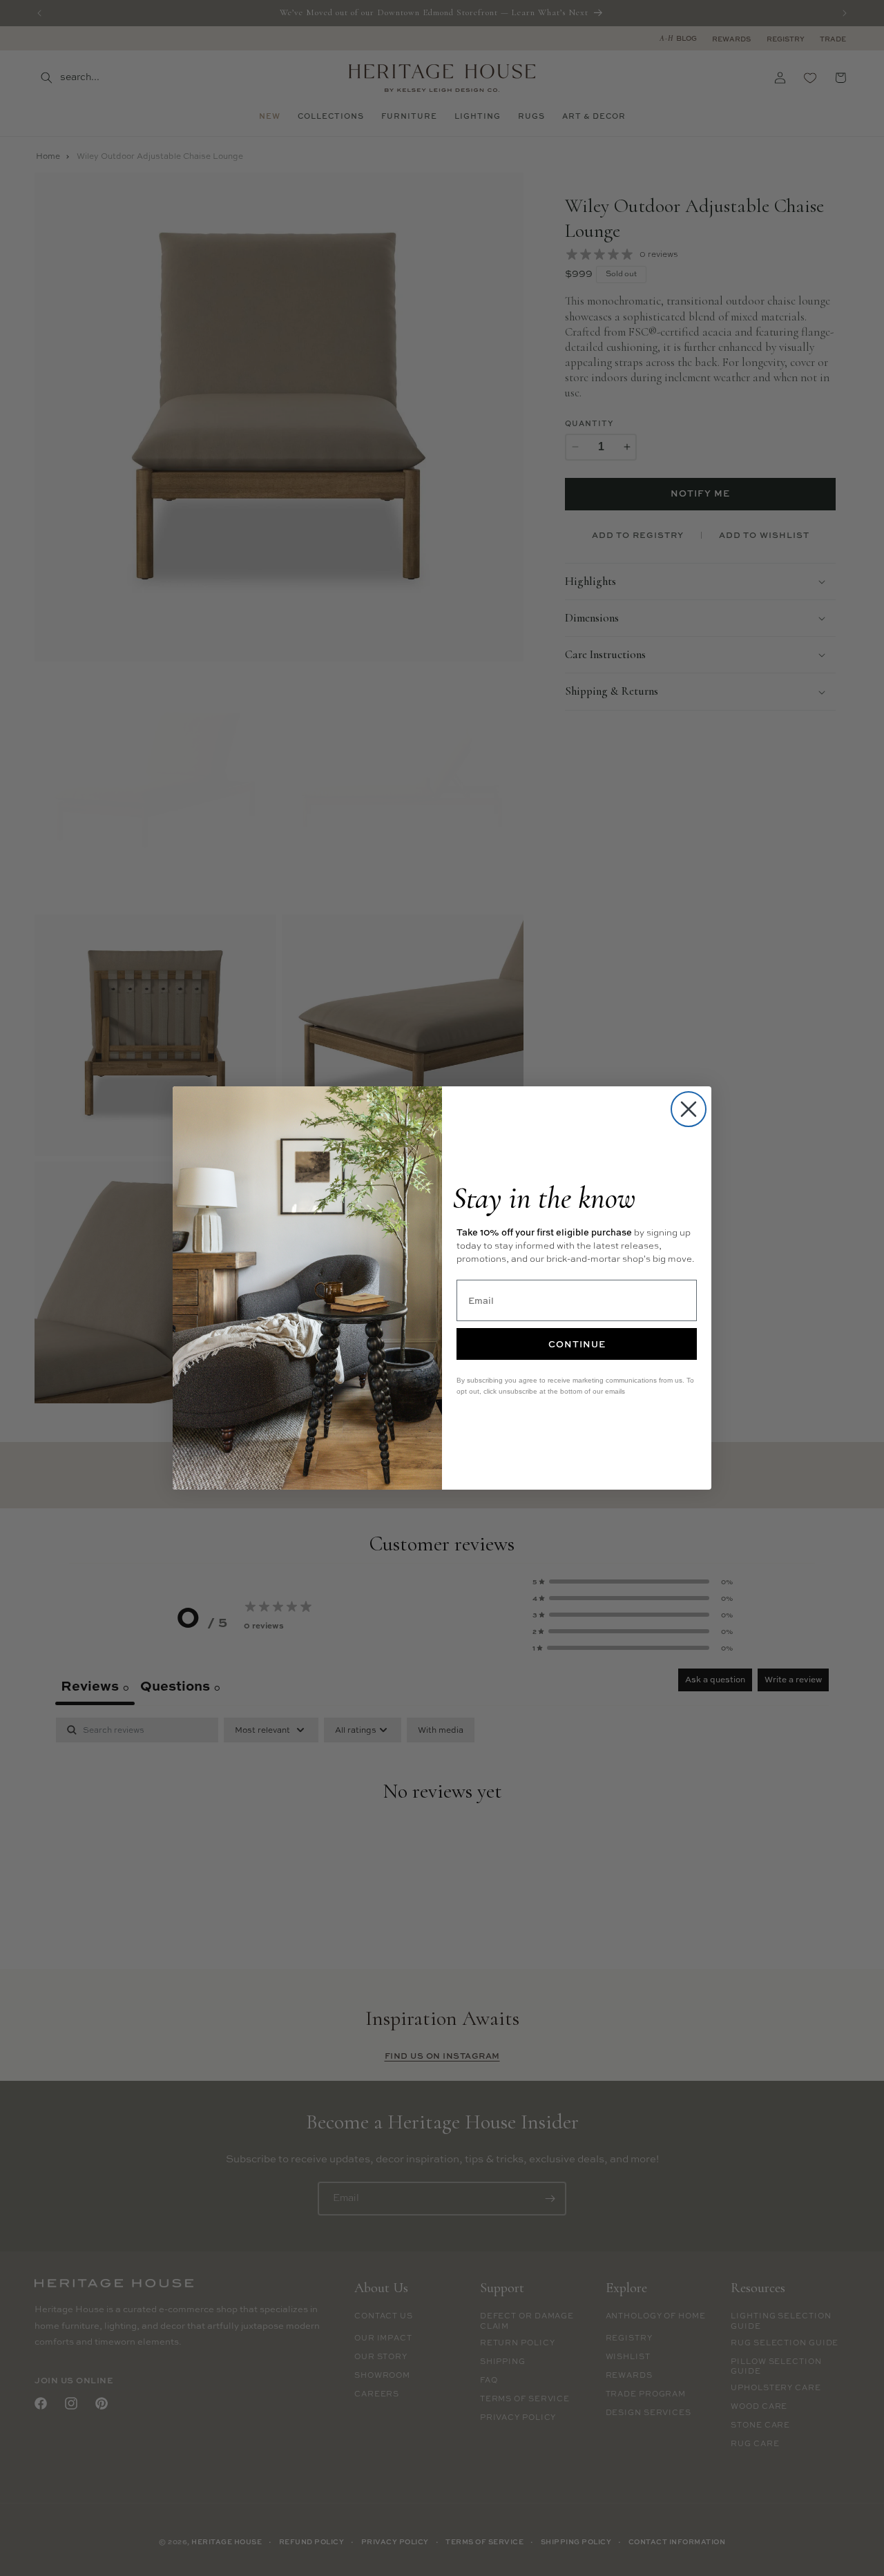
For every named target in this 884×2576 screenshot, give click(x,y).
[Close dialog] (689, 1109)
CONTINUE (577, 1344)
